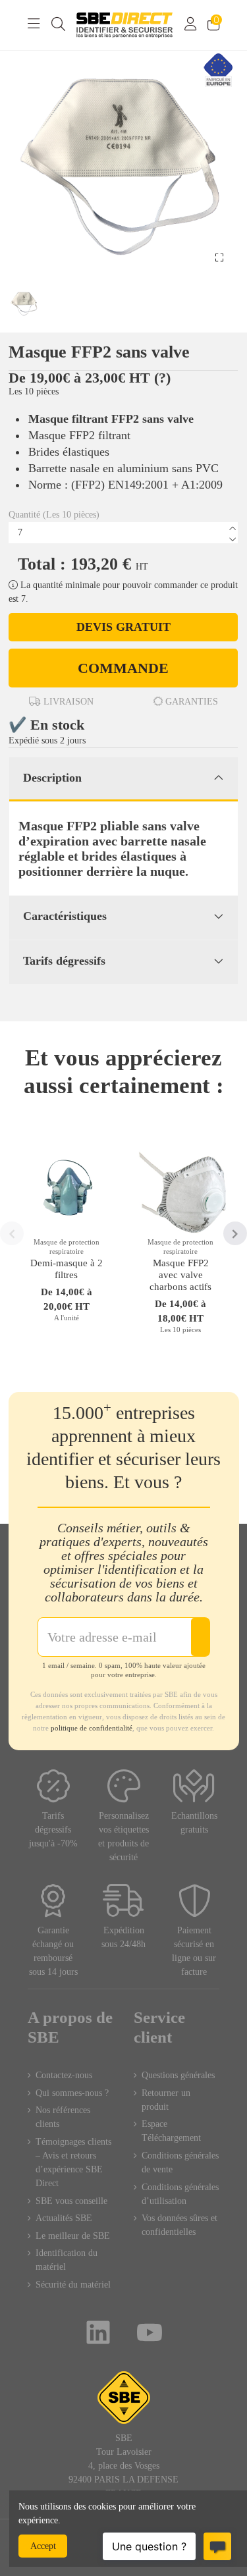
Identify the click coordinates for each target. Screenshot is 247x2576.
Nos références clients (63, 2117)
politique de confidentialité (92, 1728)
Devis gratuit (123, 627)
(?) (162, 378)
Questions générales (178, 2075)
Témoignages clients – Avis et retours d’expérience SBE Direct (73, 2162)
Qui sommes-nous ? (72, 2093)
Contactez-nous (64, 2075)
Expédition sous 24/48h (123, 1937)
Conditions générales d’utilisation (180, 2194)
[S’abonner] (200, 1637)
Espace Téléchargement (171, 2131)
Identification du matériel (67, 2260)
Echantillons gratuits (194, 1823)
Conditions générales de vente (180, 2162)
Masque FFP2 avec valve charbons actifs (180, 1275)
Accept (43, 2546)
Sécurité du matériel (73, 2285)
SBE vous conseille (71, 2201)
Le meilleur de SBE (73, 2236)
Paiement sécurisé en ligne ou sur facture (194, 1951)
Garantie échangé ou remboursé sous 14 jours (53, 1951)
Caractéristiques (65, 916)
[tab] (123, 780)
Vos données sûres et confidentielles (179, 2225)
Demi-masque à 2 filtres (67, 1269)
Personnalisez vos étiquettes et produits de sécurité (123, 1837)
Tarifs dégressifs (64, 961)
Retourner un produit (166, 2100)
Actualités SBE (64, 2218)
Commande (123, 668)
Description (52, 778)
